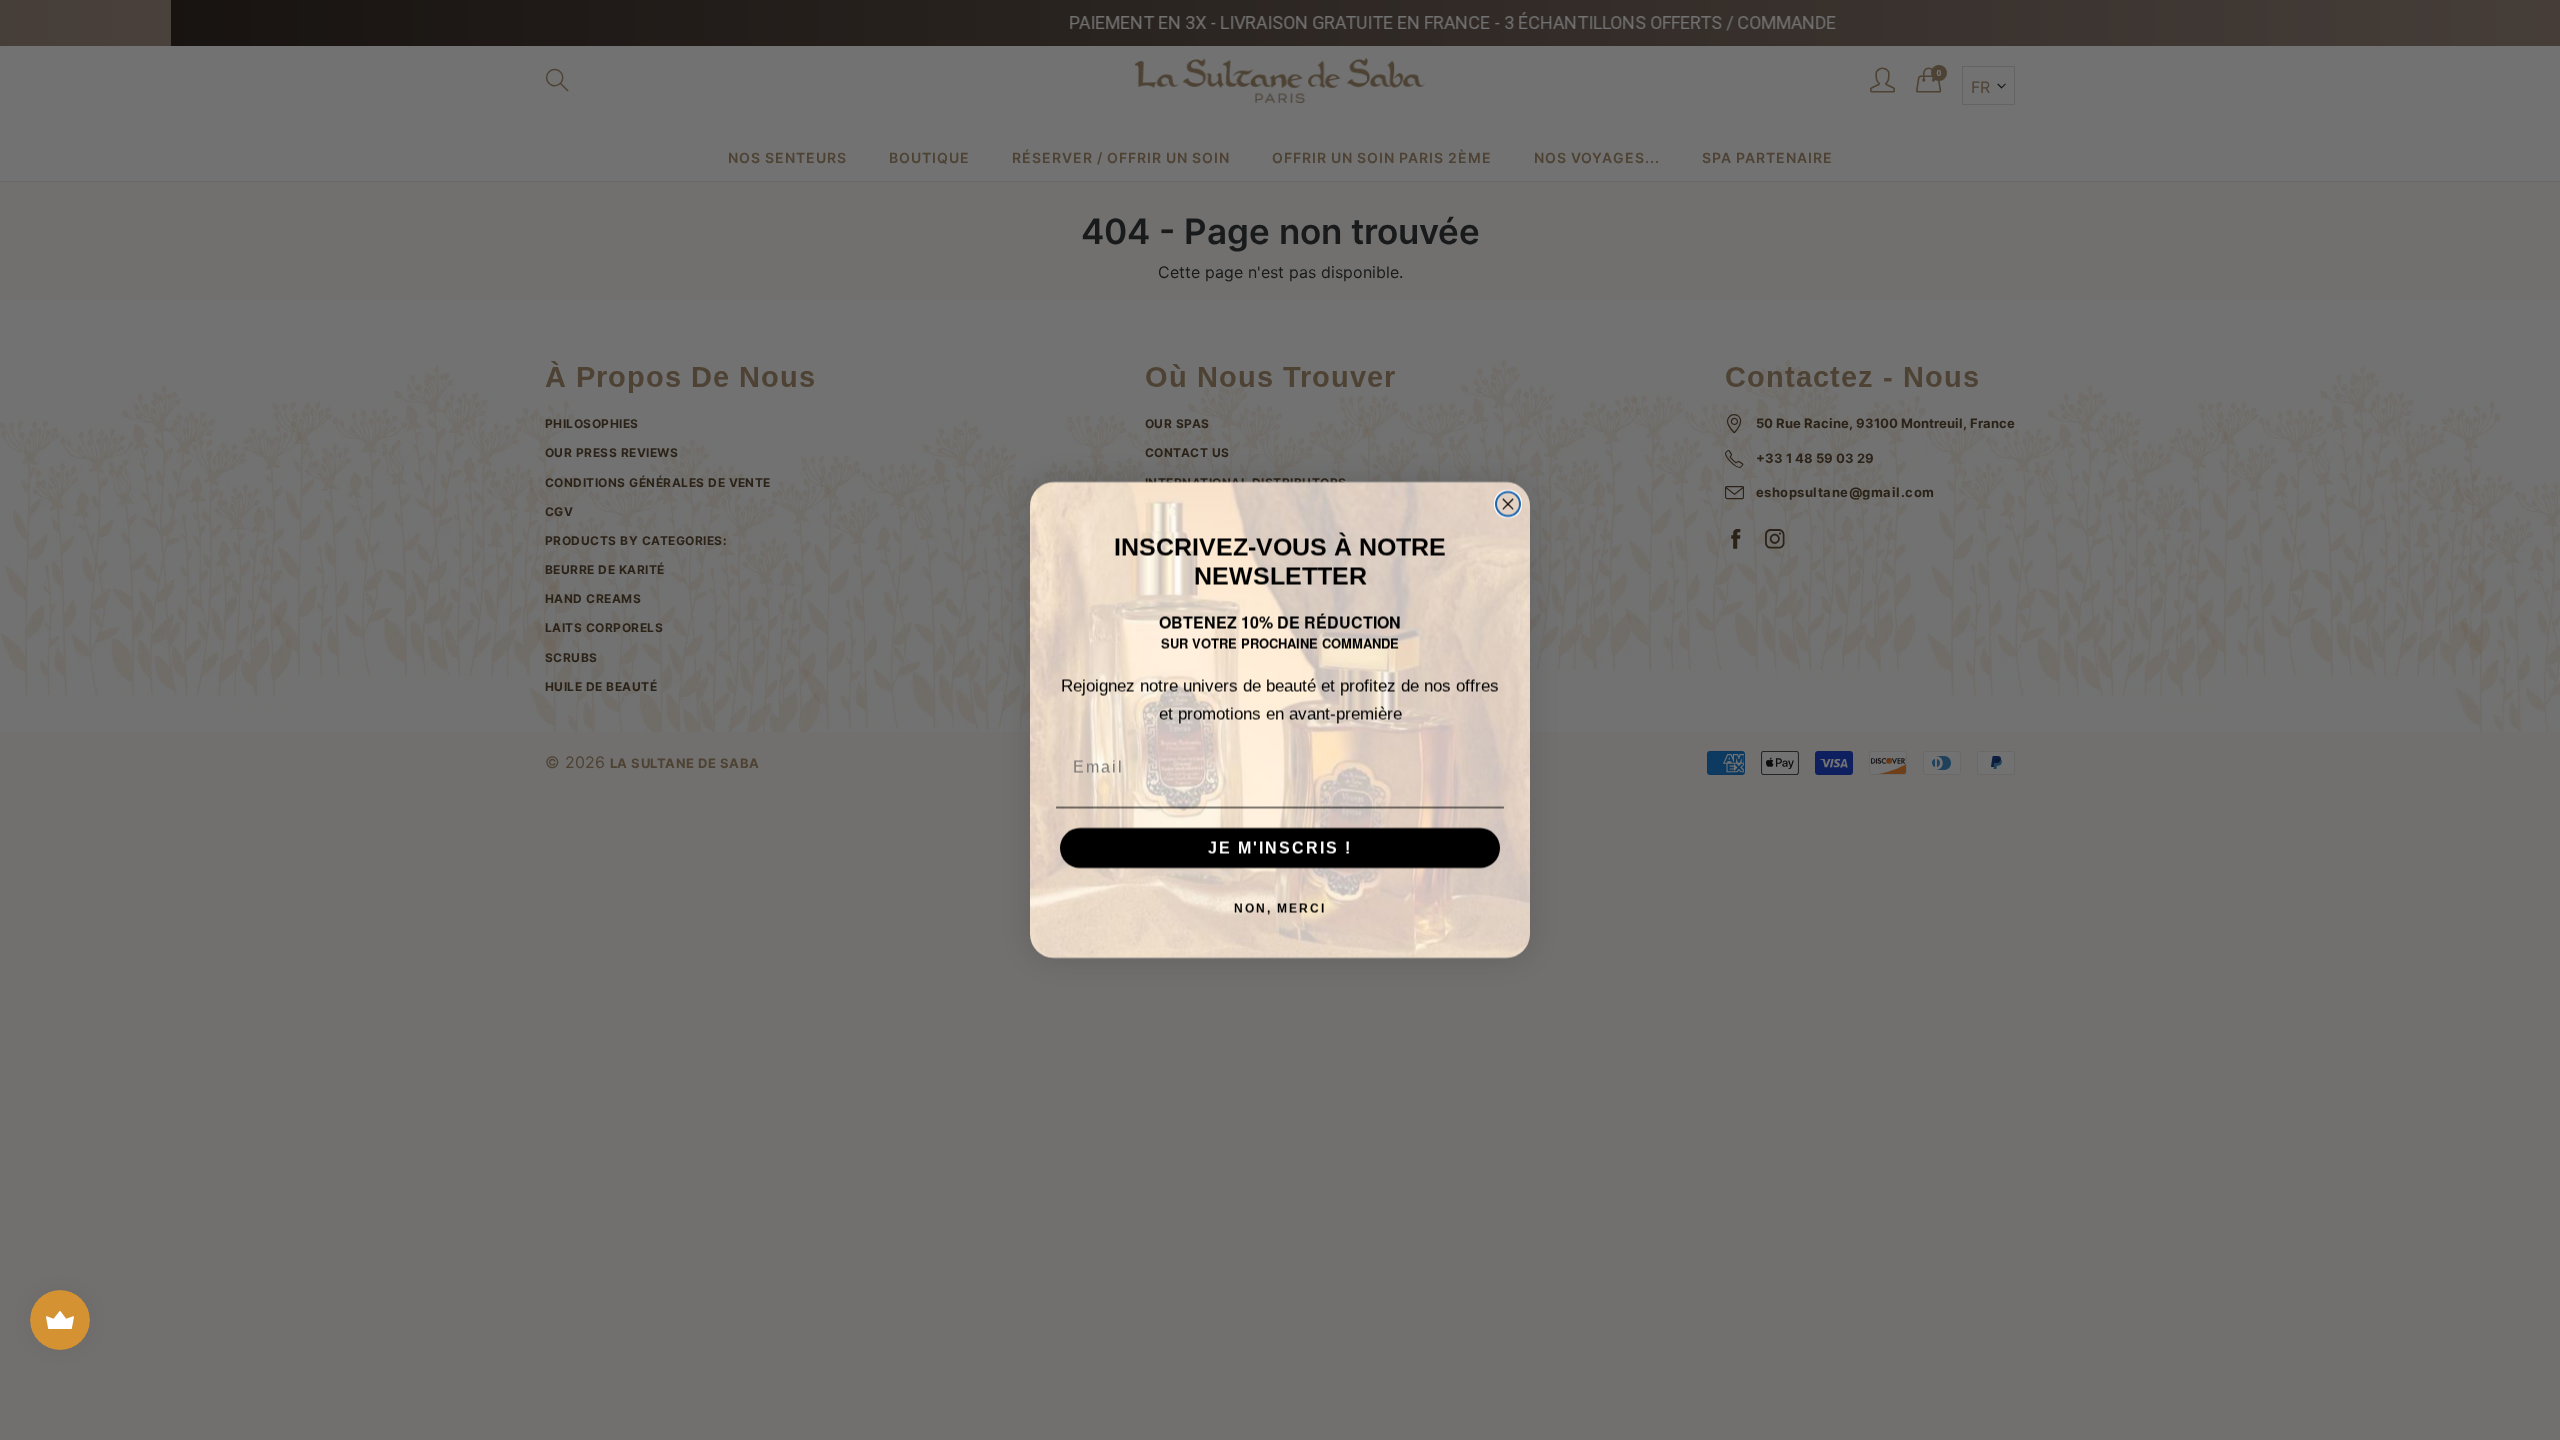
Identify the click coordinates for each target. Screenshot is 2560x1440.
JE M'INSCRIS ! (1280, 847)
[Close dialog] (1508, 504)
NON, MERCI (1280, 908)
